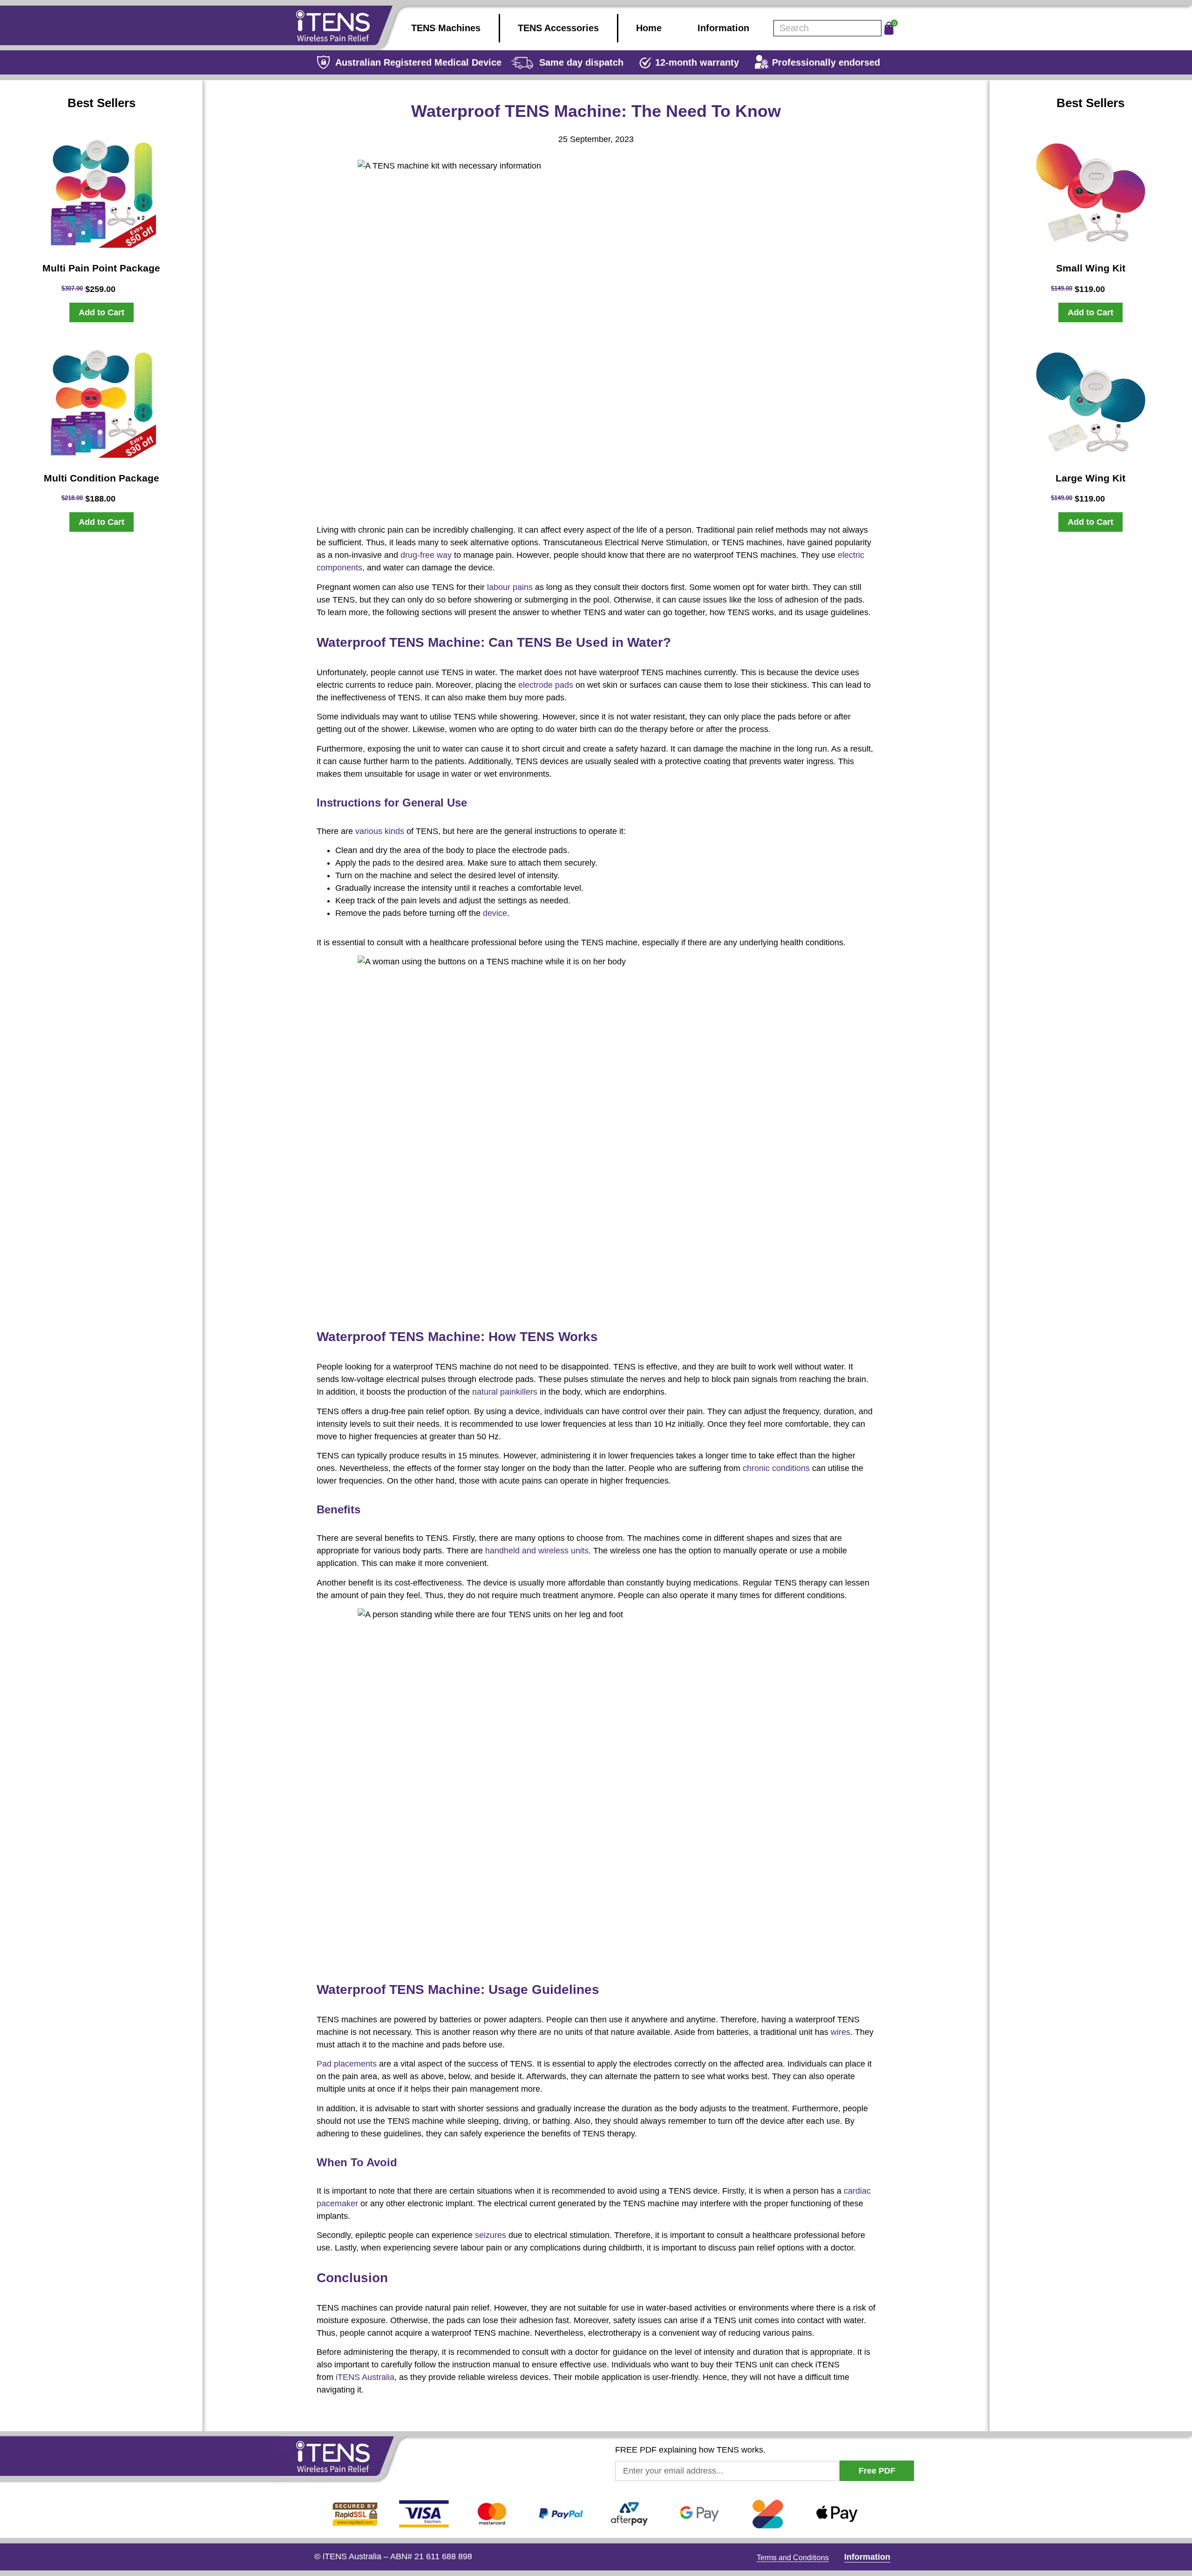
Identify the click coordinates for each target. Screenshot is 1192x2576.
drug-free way (426, 555)
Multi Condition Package (102, 478)
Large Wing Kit (1090, 478)
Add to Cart (102, 312)
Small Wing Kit (1091, 268)
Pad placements (347, 2064)
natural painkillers (505, 1392)
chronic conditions (776, 1468)
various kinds (380, 831)
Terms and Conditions (793, 2558)
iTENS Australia (365, 2377)
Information (723, 28)
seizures (491, 2235)
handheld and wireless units (537, 1551)
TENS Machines (446, 28)
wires (840, 2032)
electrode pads (546, 685)
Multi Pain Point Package (101, 268)
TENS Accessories (558, 28)
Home (649, 28)
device (495, 913)
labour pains (510, 587)
